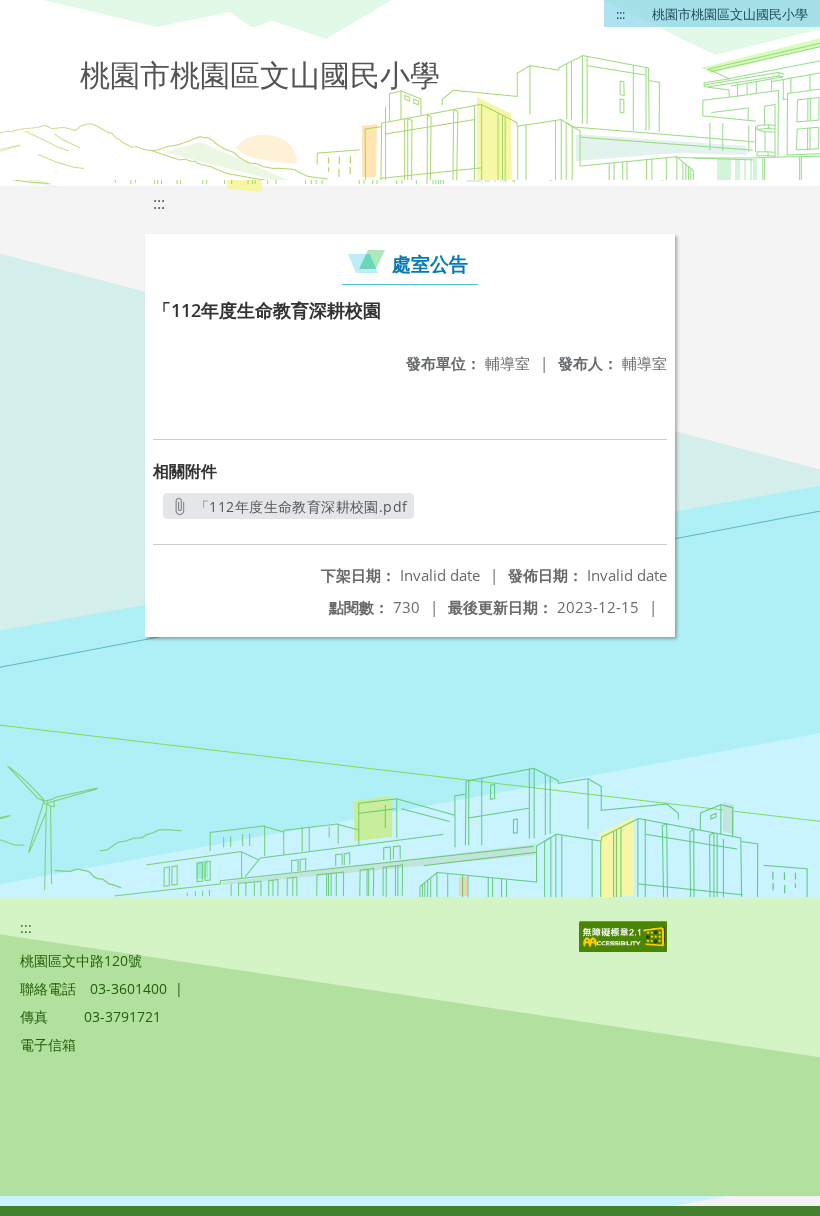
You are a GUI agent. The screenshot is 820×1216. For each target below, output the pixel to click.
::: (620, 14)
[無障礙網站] (625, 946)
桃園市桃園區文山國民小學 (730, 14)
